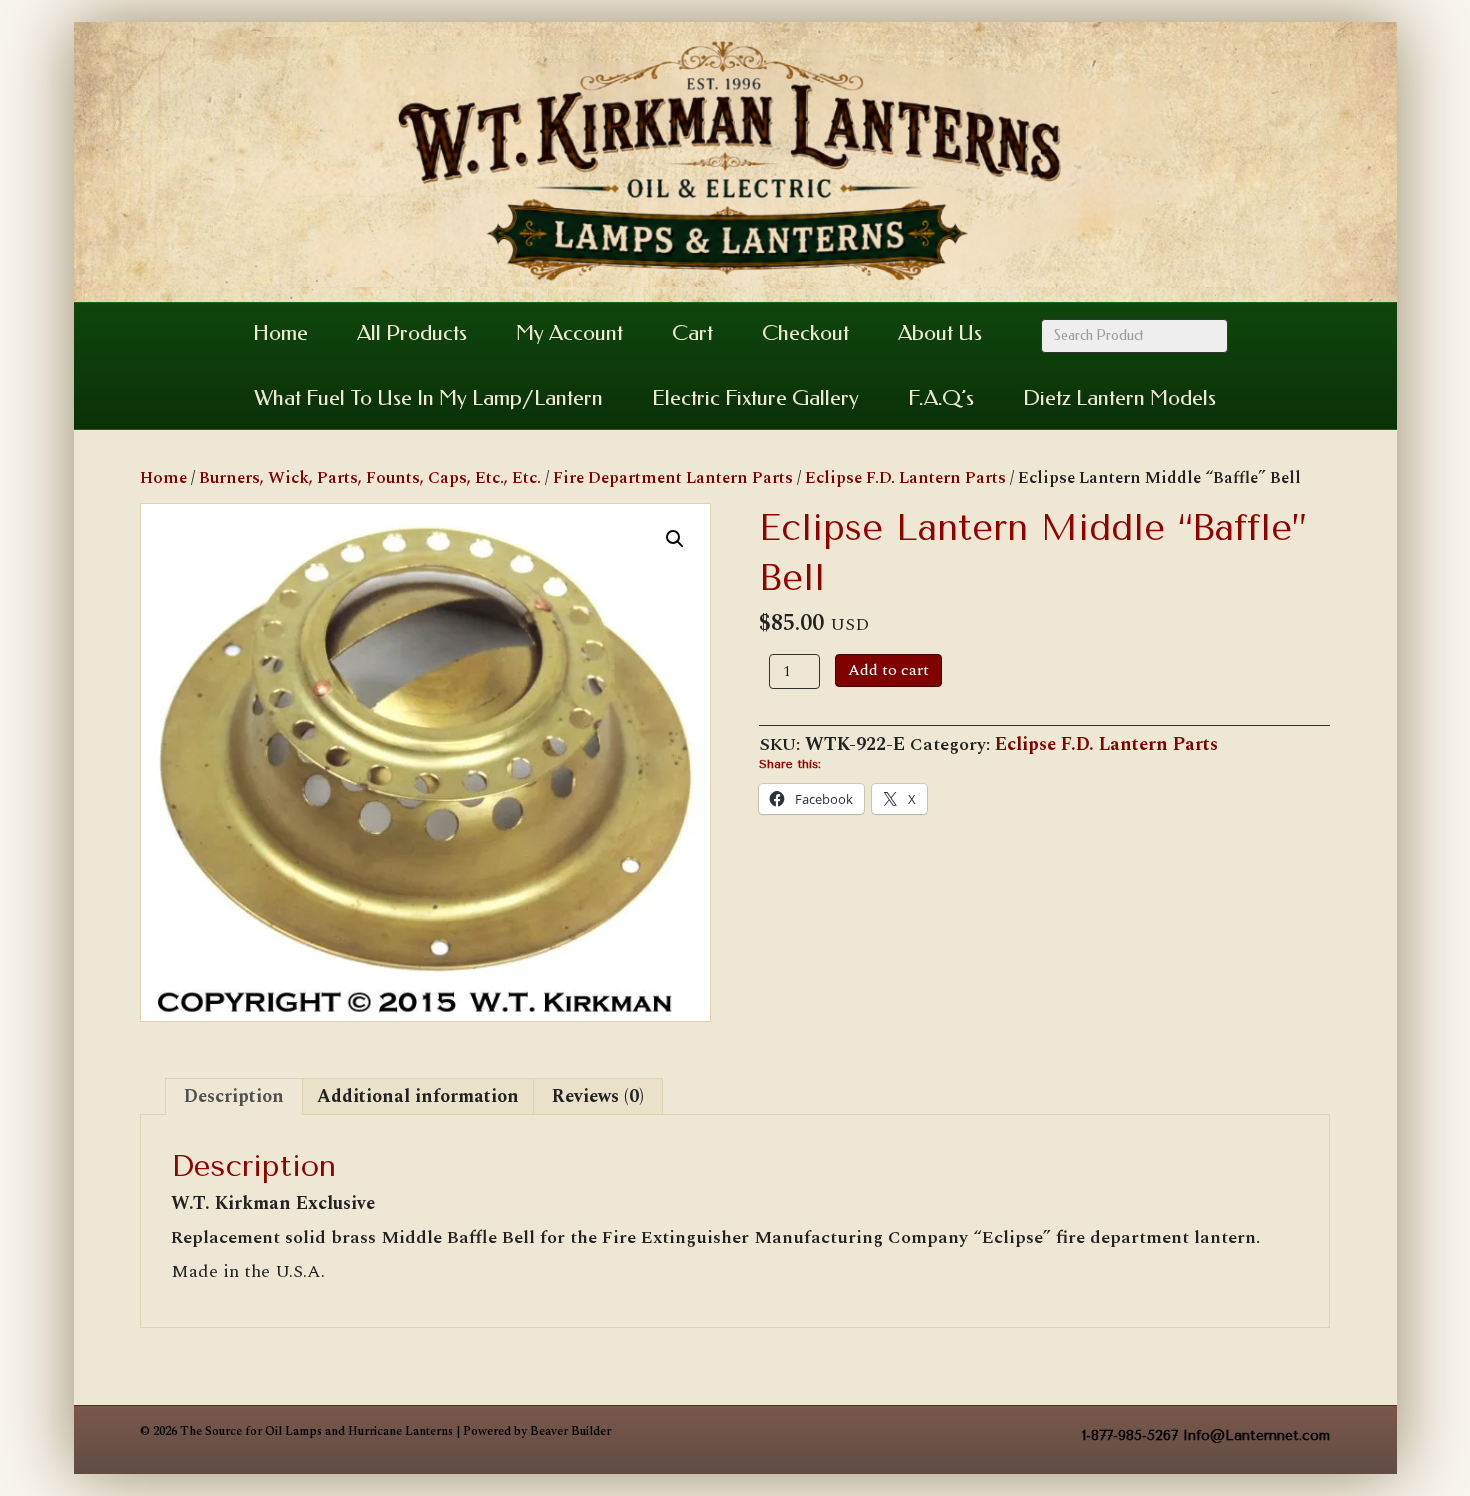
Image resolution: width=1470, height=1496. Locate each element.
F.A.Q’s (941, 398)
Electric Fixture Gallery (755, 398)
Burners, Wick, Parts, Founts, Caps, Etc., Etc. (370, 478)
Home (280, 333)
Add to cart (888, 670)
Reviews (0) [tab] (598, 1096)
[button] (675, 539)
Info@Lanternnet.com (1256, 1435)
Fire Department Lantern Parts (673, 478)
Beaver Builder (570, 1431)
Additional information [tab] (418, 1096)
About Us (940, 333)
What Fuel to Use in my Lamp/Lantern (428, 398)
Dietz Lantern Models (1119, 398)
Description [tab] (234, 1096)
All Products (412, 333)
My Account (569, 333)
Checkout (805, 333)
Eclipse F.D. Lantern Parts (905, 478)
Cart (692, 333)
